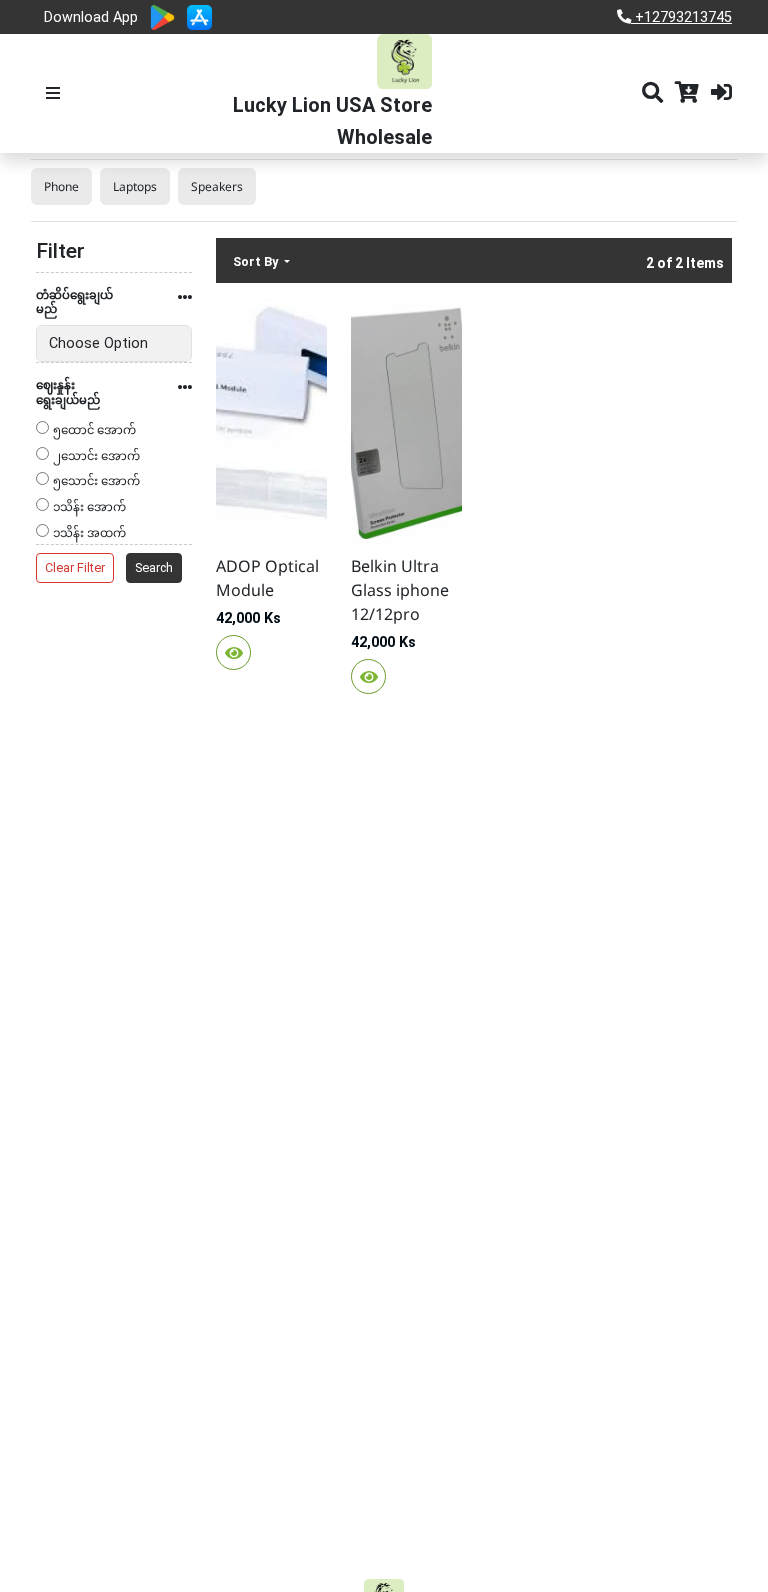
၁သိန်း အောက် (89, 508)
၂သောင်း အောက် (96, 457)
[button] (114, 307)
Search (154, 567)
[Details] (233, 652)
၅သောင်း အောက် (96, 482)
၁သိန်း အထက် (89, 534)
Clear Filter (75, 567)
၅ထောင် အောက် (94, 431)
